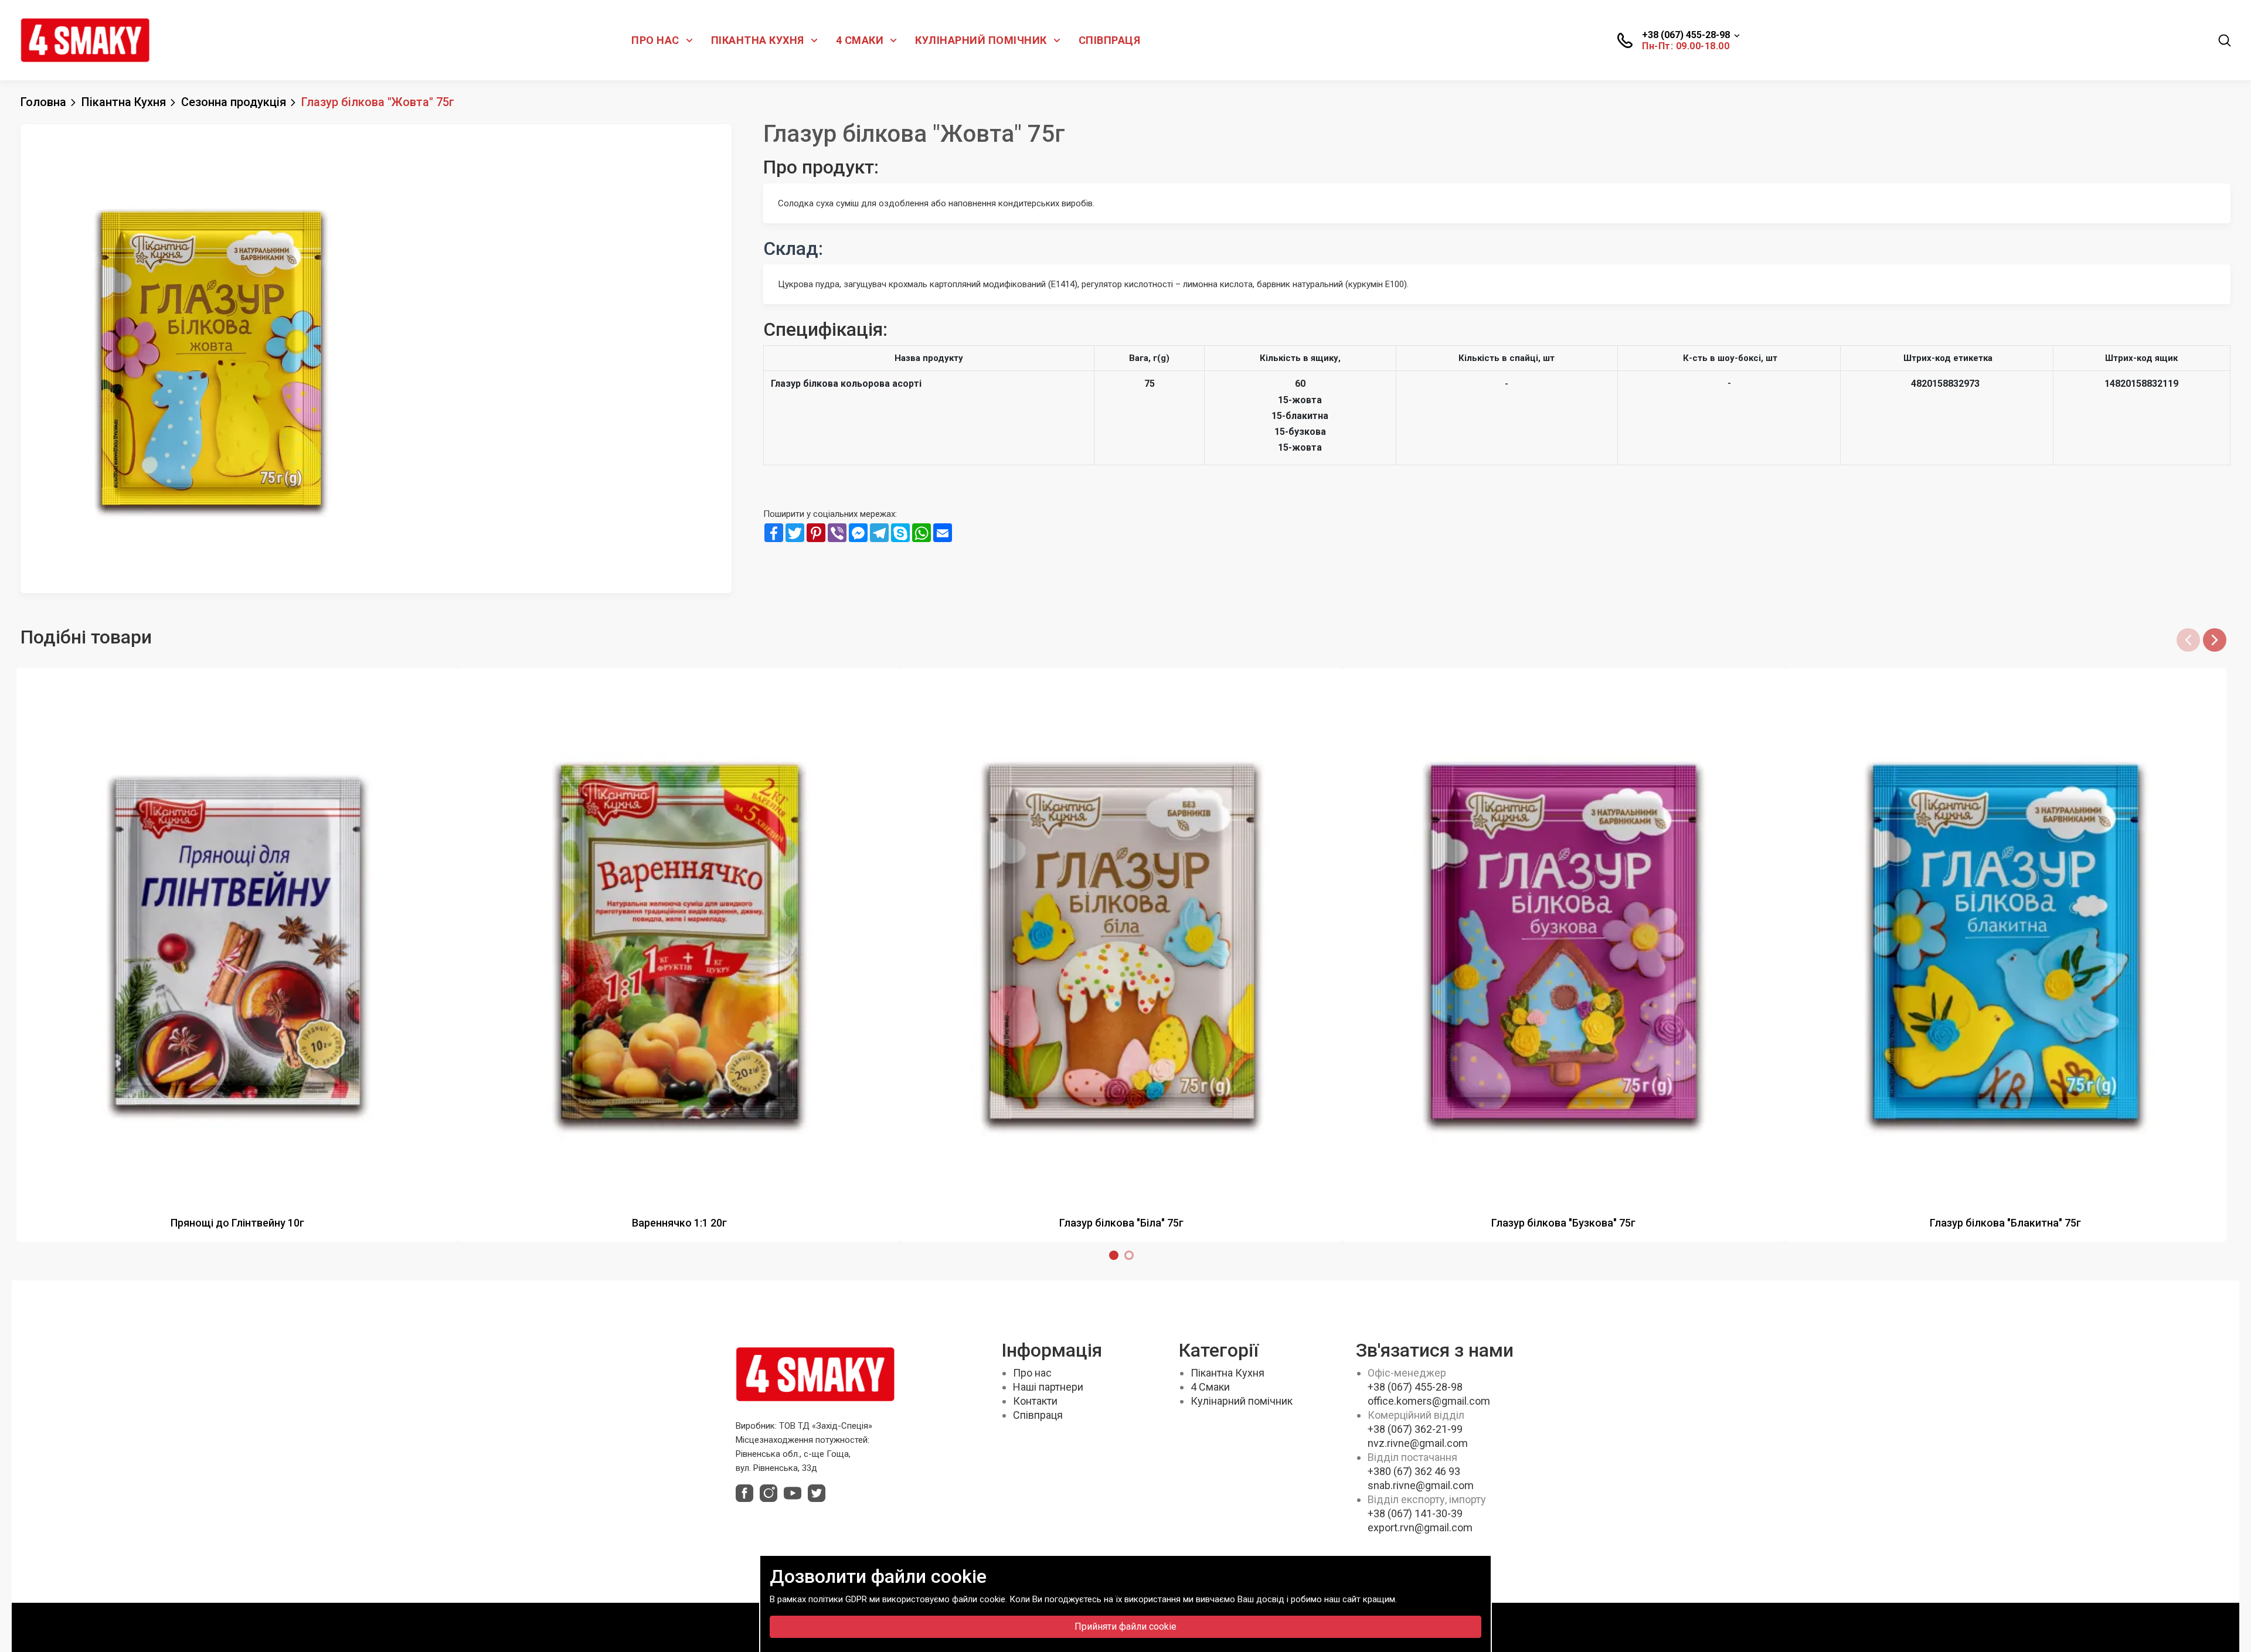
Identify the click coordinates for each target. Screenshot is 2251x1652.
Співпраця (1110, 40)
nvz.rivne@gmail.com (1418, 1443)
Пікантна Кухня (758, 40)
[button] (1117, 1255)
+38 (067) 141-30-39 (1415, 1513)
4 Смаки (860, 40)
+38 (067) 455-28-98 (1415, 1387)
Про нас (655, 40)
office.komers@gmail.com (1429, 1401)
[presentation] (2188, 640)
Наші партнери (1048, 1387)
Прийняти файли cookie (1125, 1627)
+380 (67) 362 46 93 (1414, 1471)
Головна (43, 102)
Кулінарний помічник (981, 40)
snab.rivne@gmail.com (1421, 1485)
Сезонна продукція (234, 102)
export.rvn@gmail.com (1420, 1527)
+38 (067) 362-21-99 (1415, 1429)
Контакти (1035, 1401)
